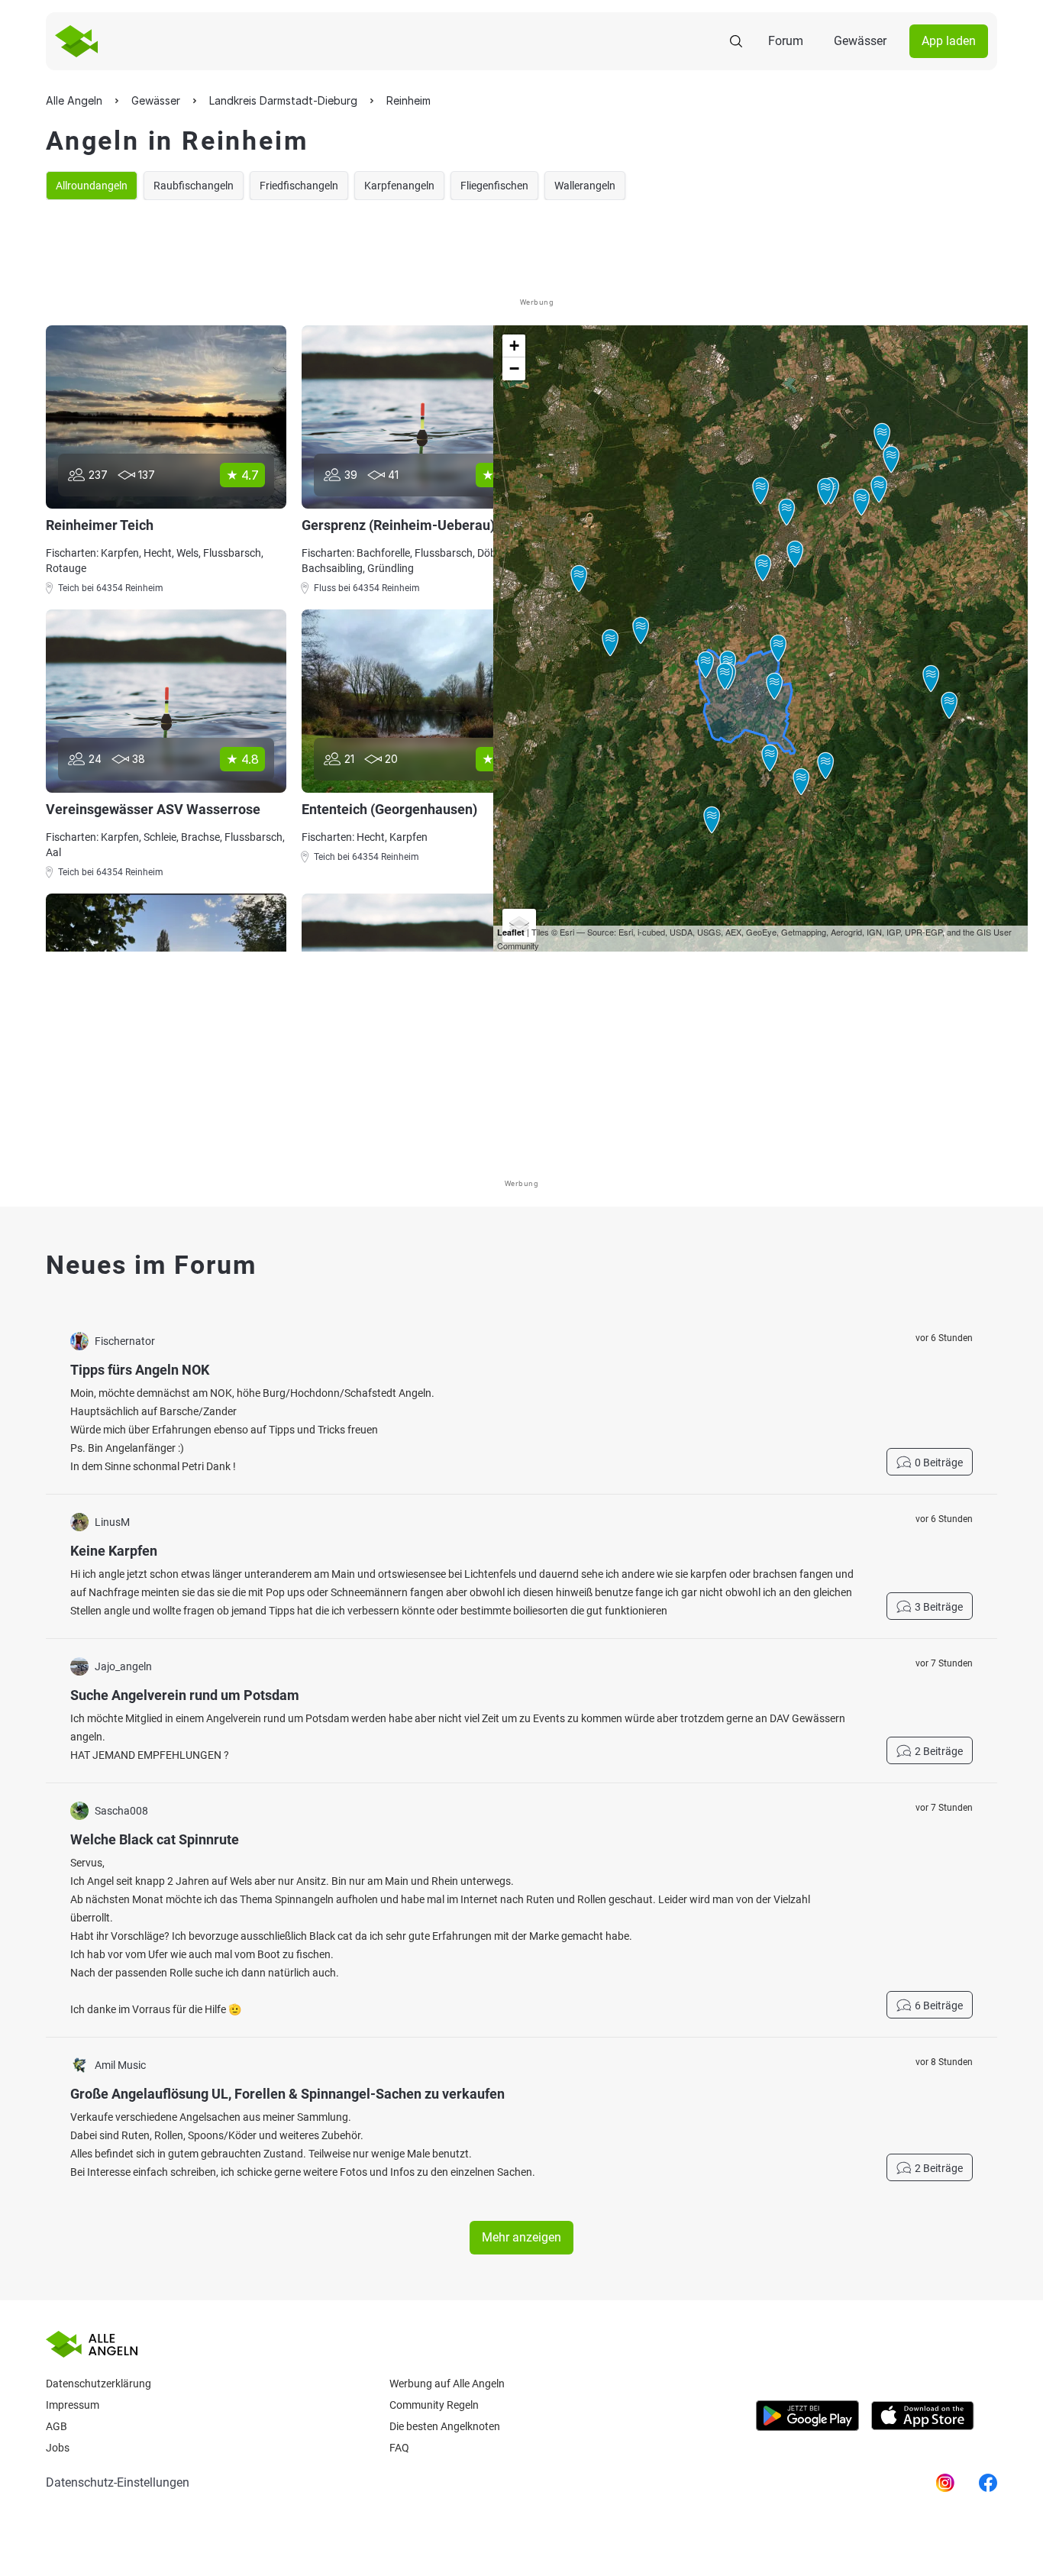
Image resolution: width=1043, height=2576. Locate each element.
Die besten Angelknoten (445, 2426)
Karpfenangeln (399, 186)
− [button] (514, 368)
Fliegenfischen (494, 186)
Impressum (73, 2405)
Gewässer (860, 41)
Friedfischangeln (299, 186)
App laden (949, 41)
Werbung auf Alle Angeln (447, 2384)
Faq (399, 2448)
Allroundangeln (92, 186)
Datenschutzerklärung (98, 2384)
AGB (57, 2426)
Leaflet (511, 932)
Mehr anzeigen (521, 2237)
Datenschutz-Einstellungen (118, 2482)
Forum (786, 41)
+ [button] (514, 346)
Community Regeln (434, 2405)
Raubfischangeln (194, 186)
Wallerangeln (585, 186)
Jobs (58, 2448)
